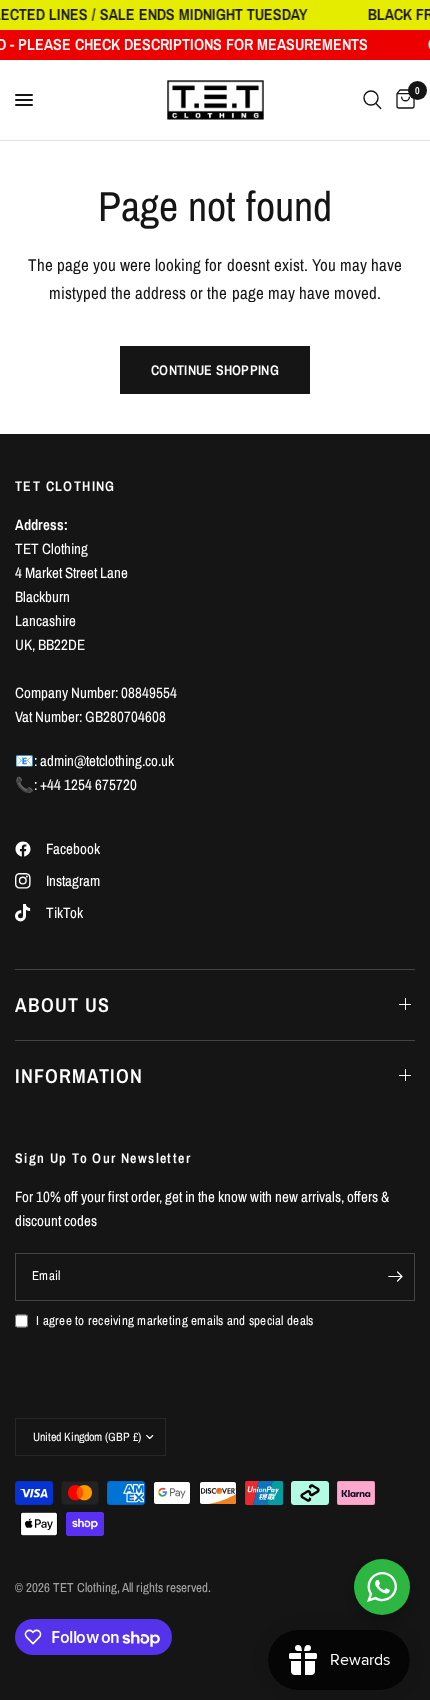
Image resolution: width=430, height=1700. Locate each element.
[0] (402, 100)
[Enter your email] (395, 1277)
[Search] (372, 100)
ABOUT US (62, 1004)
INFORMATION (79, 1075)
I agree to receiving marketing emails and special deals (174, 1320)
